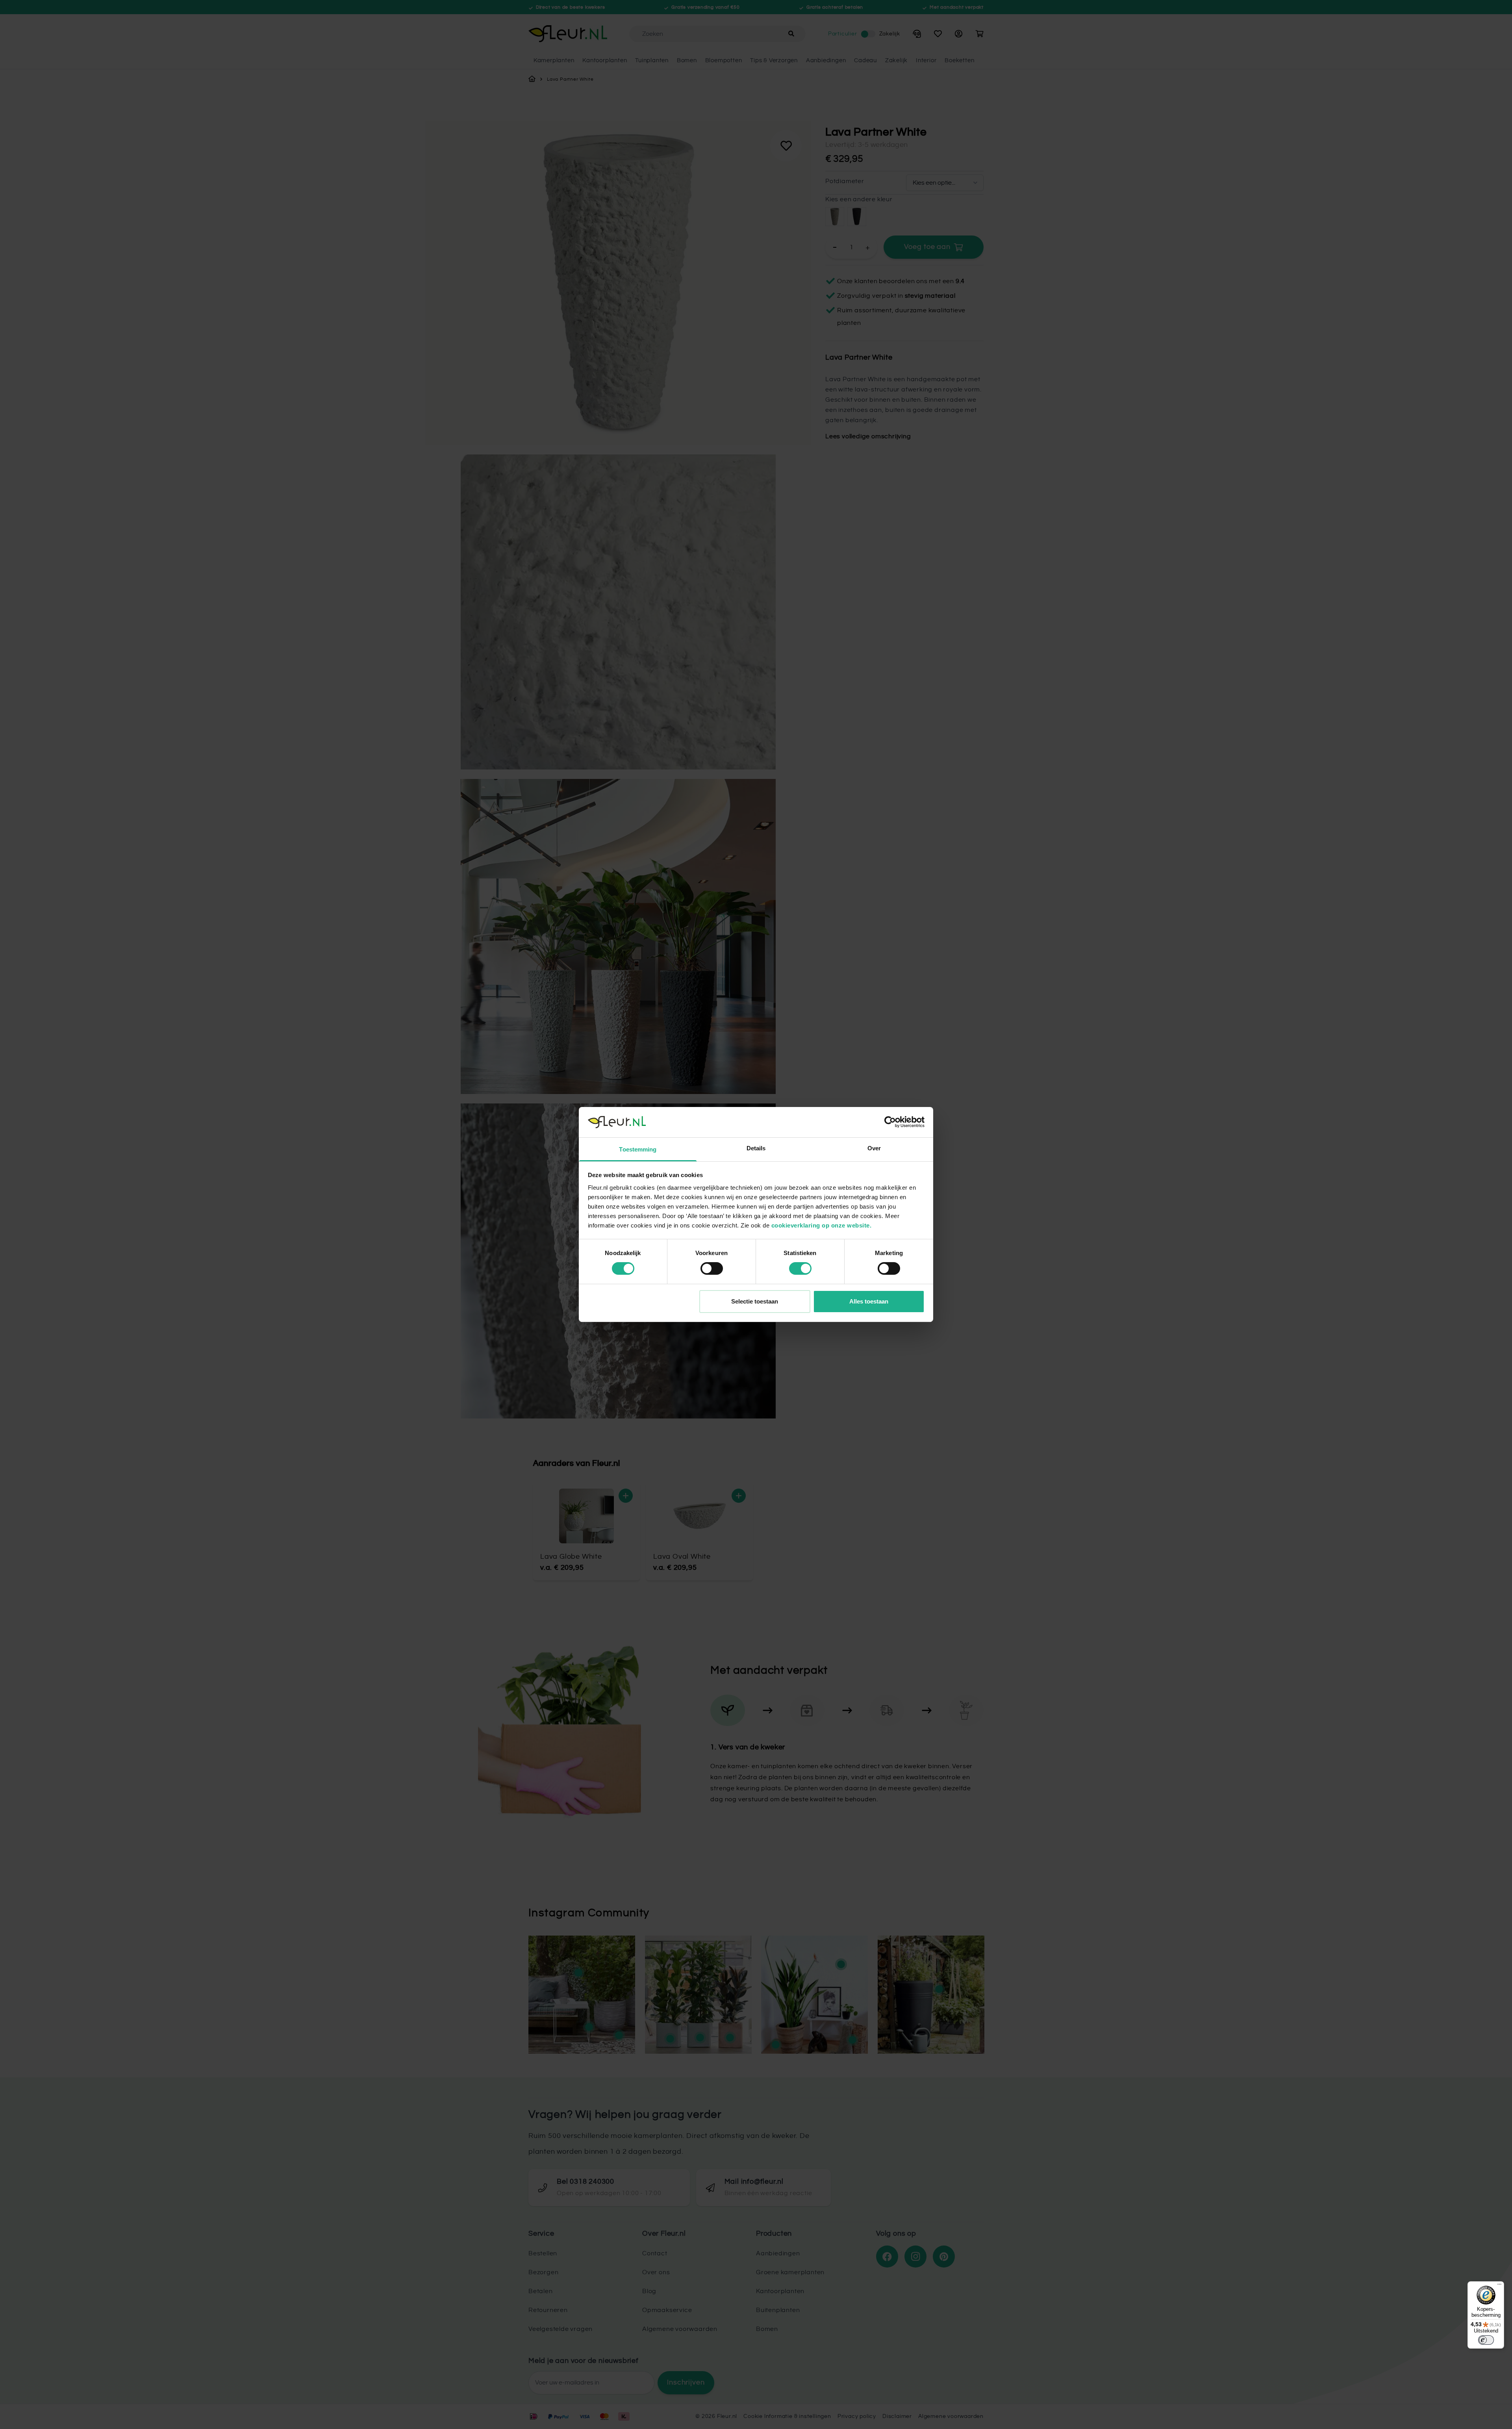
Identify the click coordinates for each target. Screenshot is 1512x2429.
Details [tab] (756, 1148)
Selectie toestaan (755, 1301)
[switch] (712, 1268)
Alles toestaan (869, 1301)
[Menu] (1499, 2286)
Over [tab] (874, 1148)
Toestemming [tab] (638, 1149)
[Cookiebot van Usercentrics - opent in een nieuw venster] (890, 1122)
